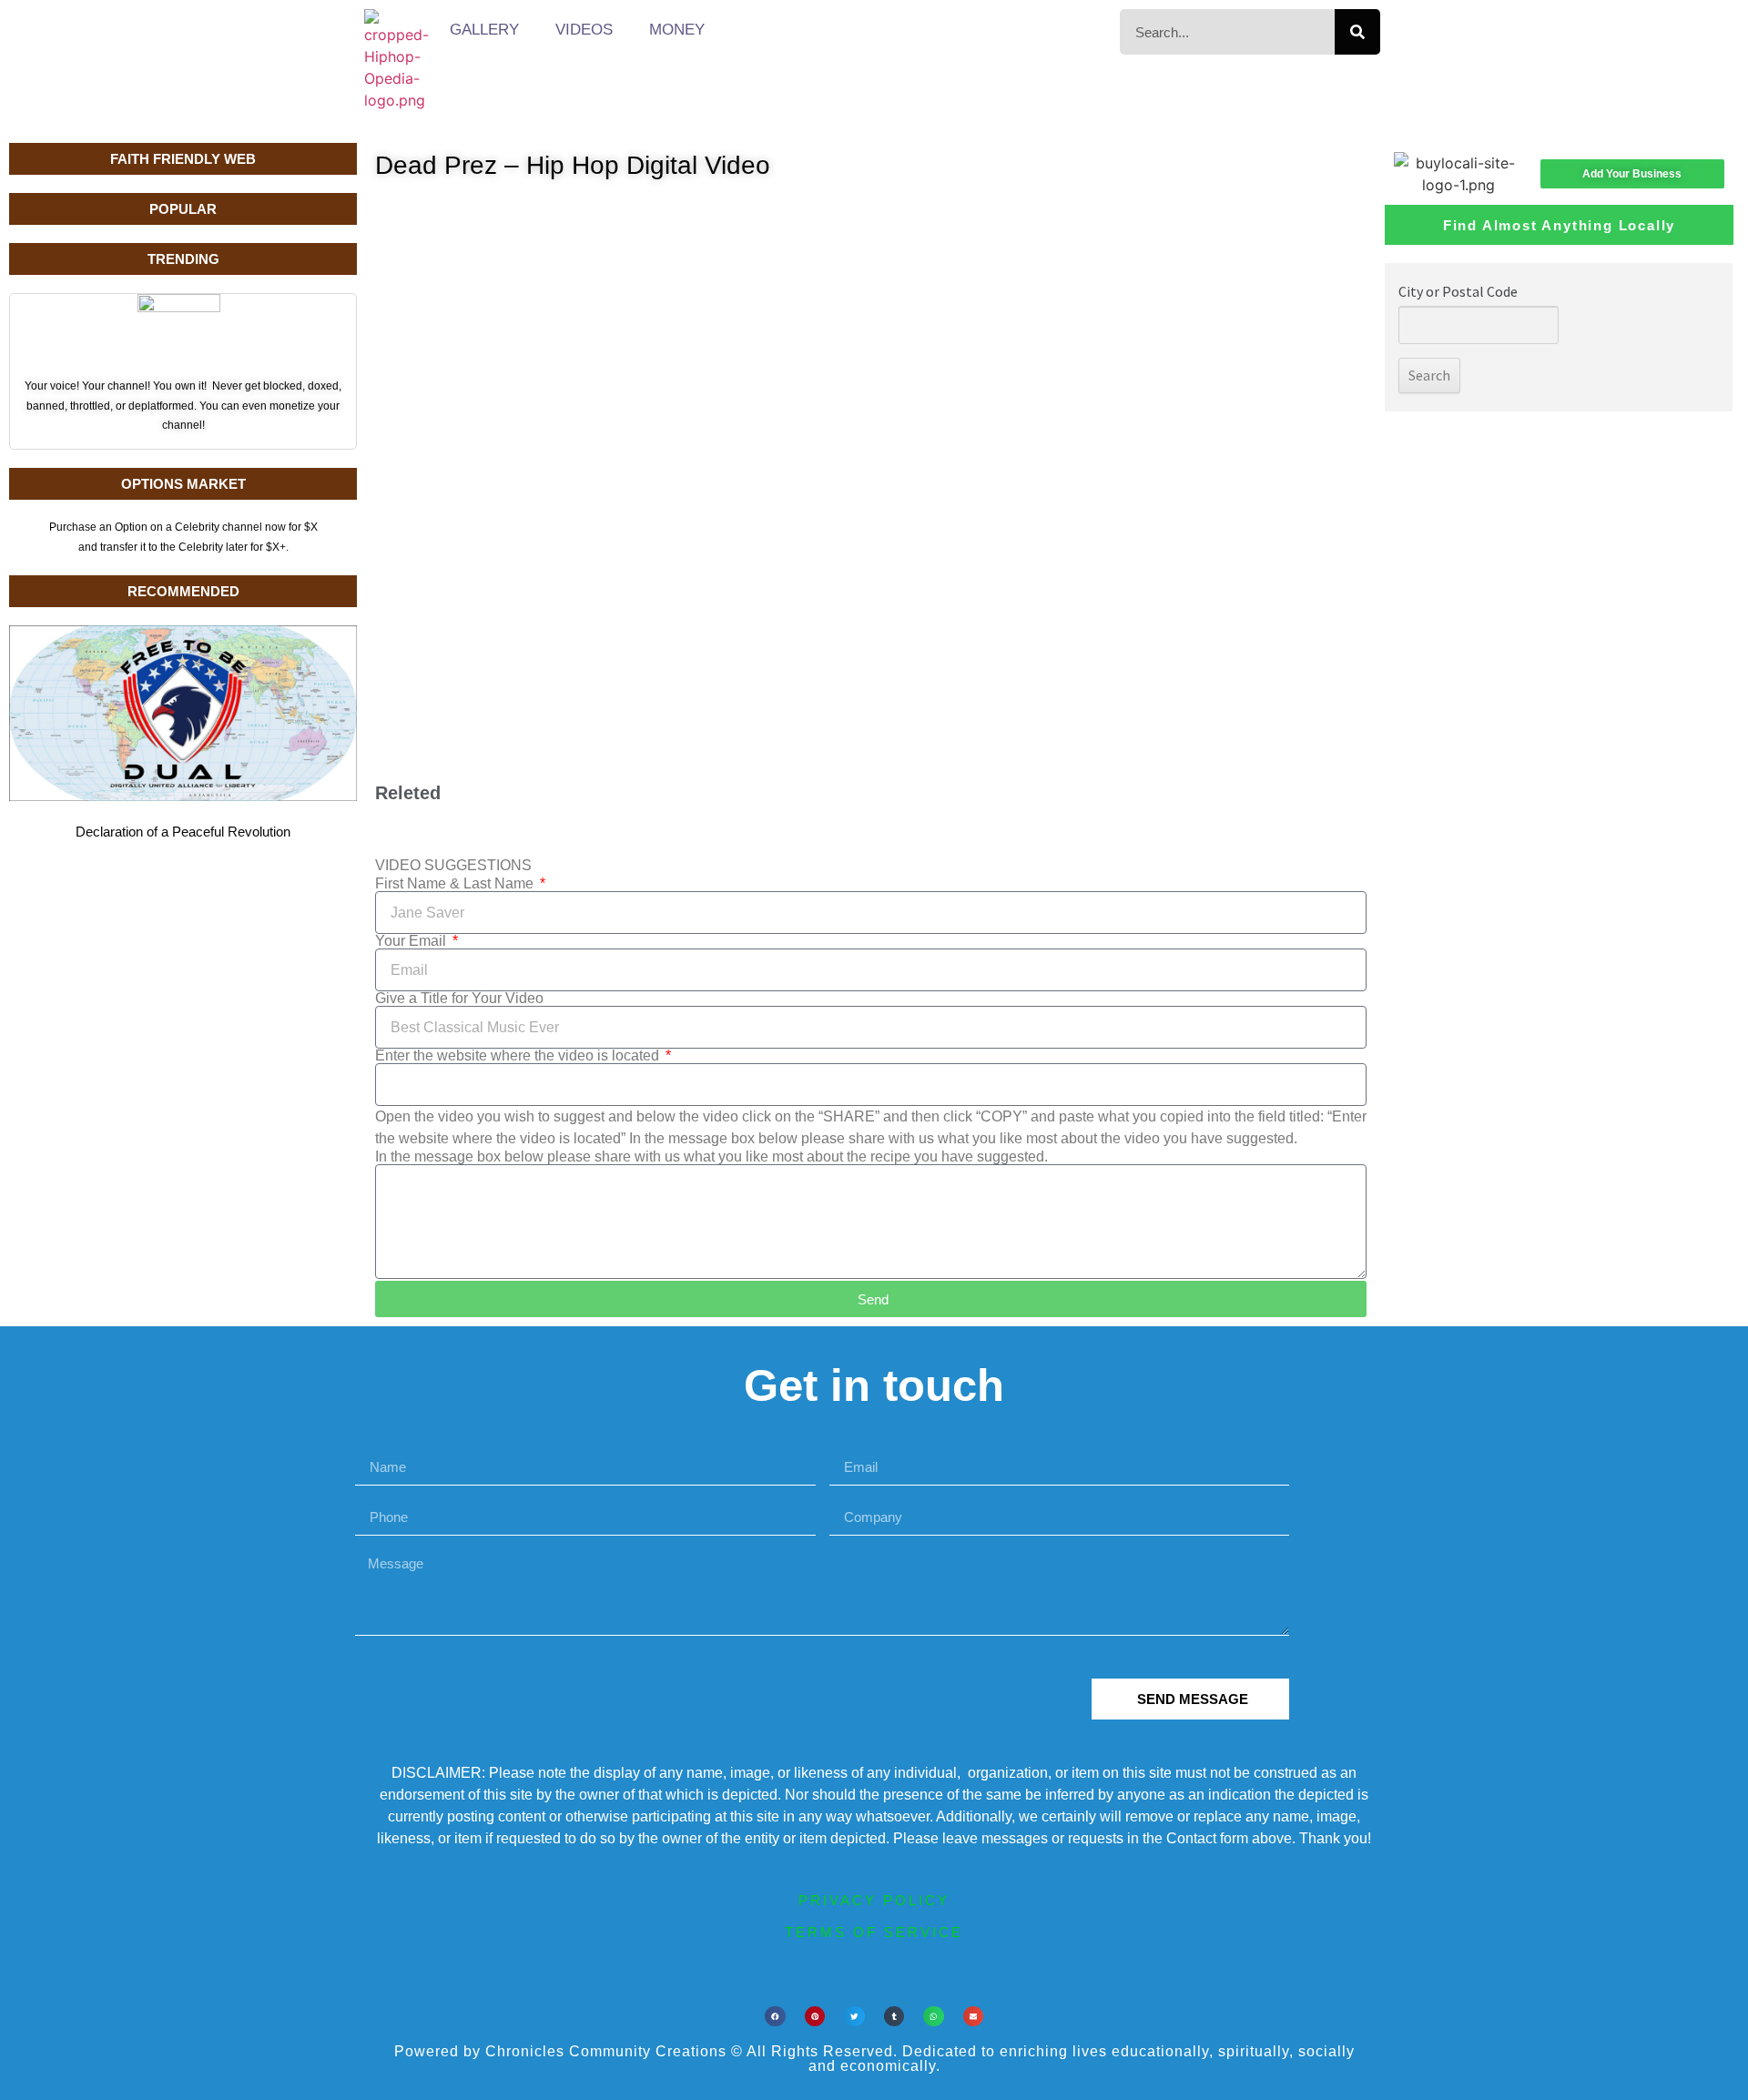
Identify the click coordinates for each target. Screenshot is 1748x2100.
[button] (775, 2017)
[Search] (1357, 32)
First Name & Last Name (456, 884)
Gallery (484, 30)
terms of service (874, 1932)
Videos (584, 30)
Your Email (412, 941)
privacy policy (874, 1900)
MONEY (677, 30)
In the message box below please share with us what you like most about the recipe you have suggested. (711, 1157)
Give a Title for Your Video (459, 999)
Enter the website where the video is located (519, 1056)
